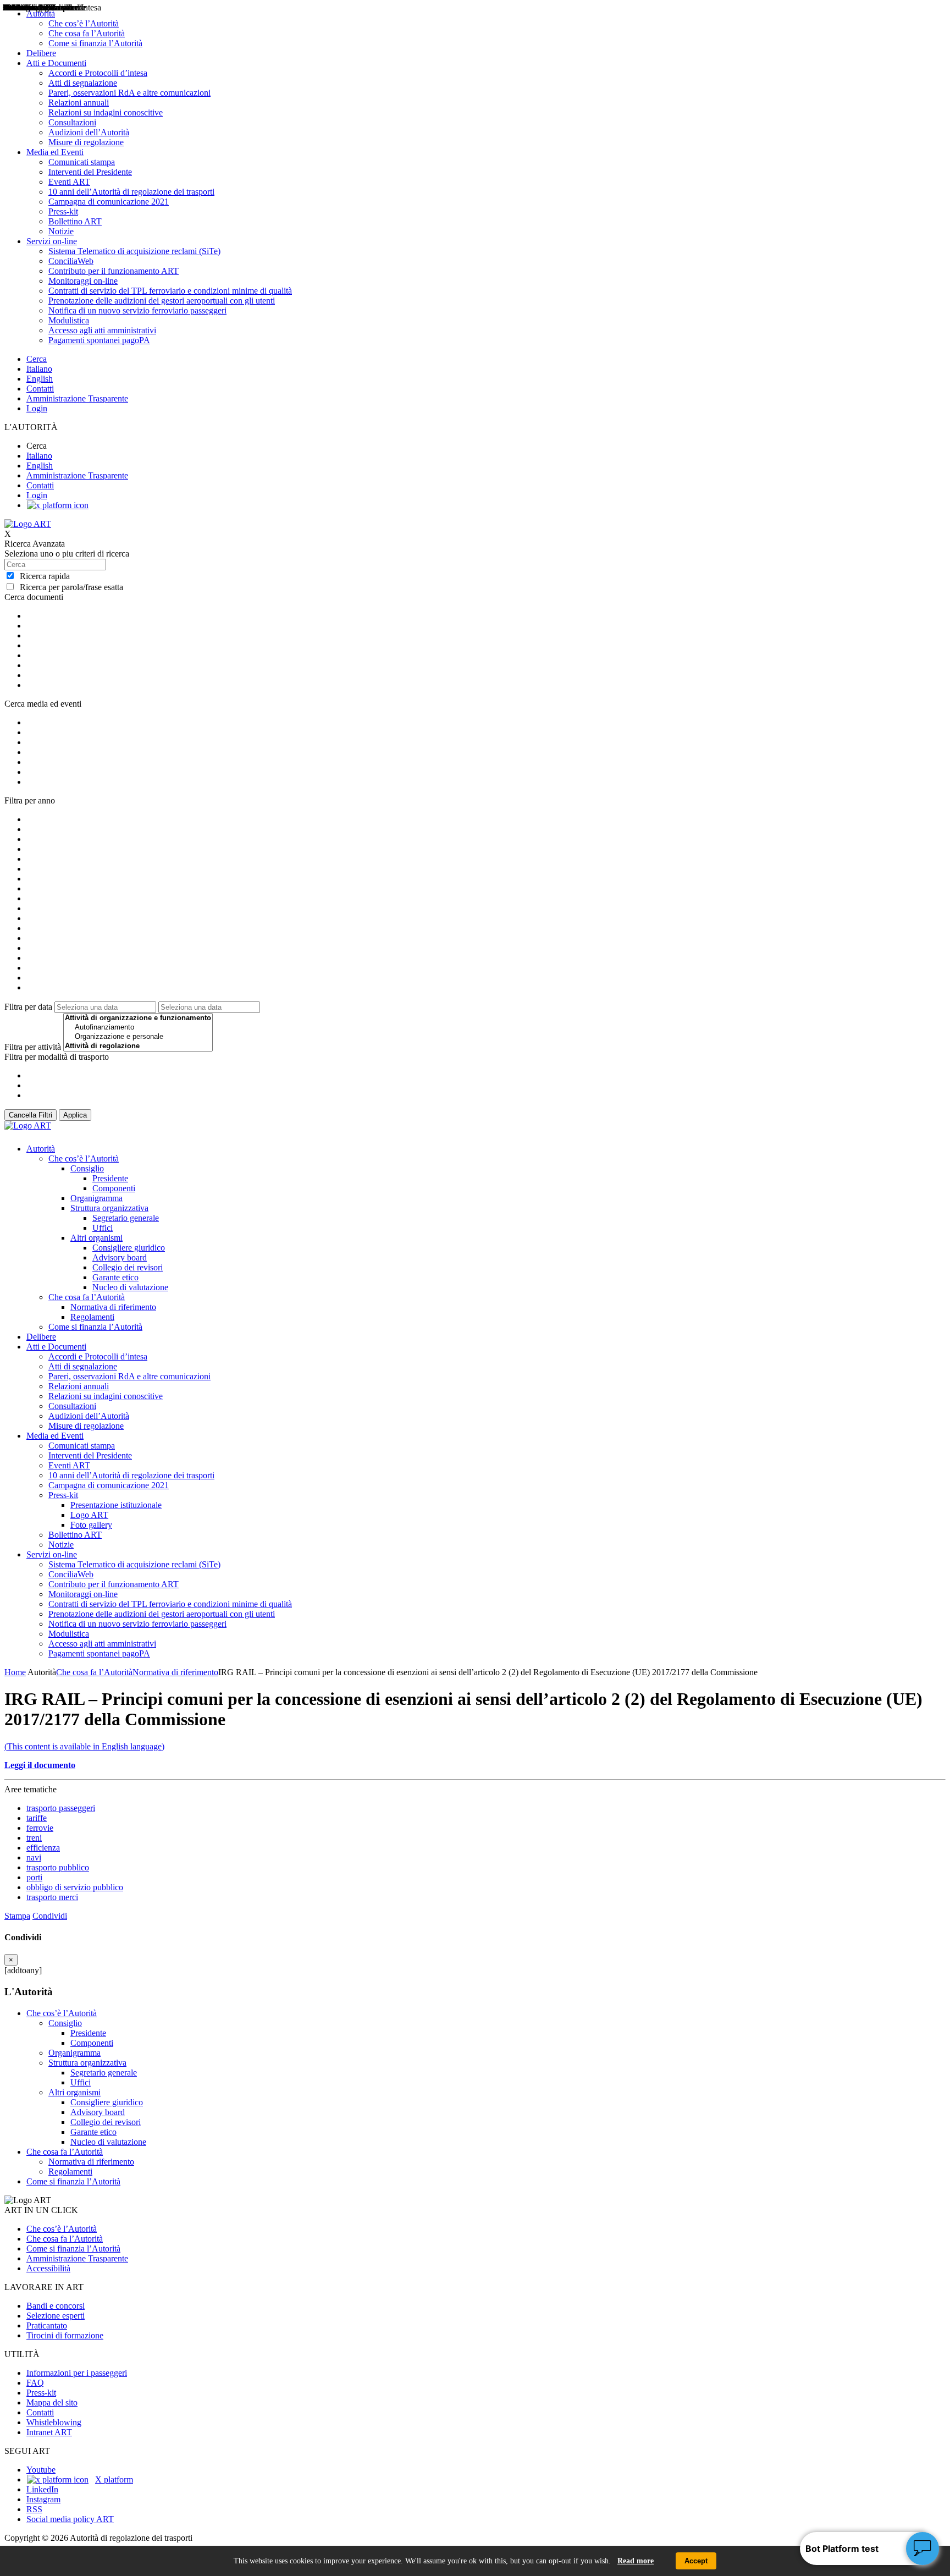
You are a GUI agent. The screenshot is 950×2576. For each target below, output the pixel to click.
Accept (696, 2561)
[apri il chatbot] (923, 2549)
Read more (636, 2561)
